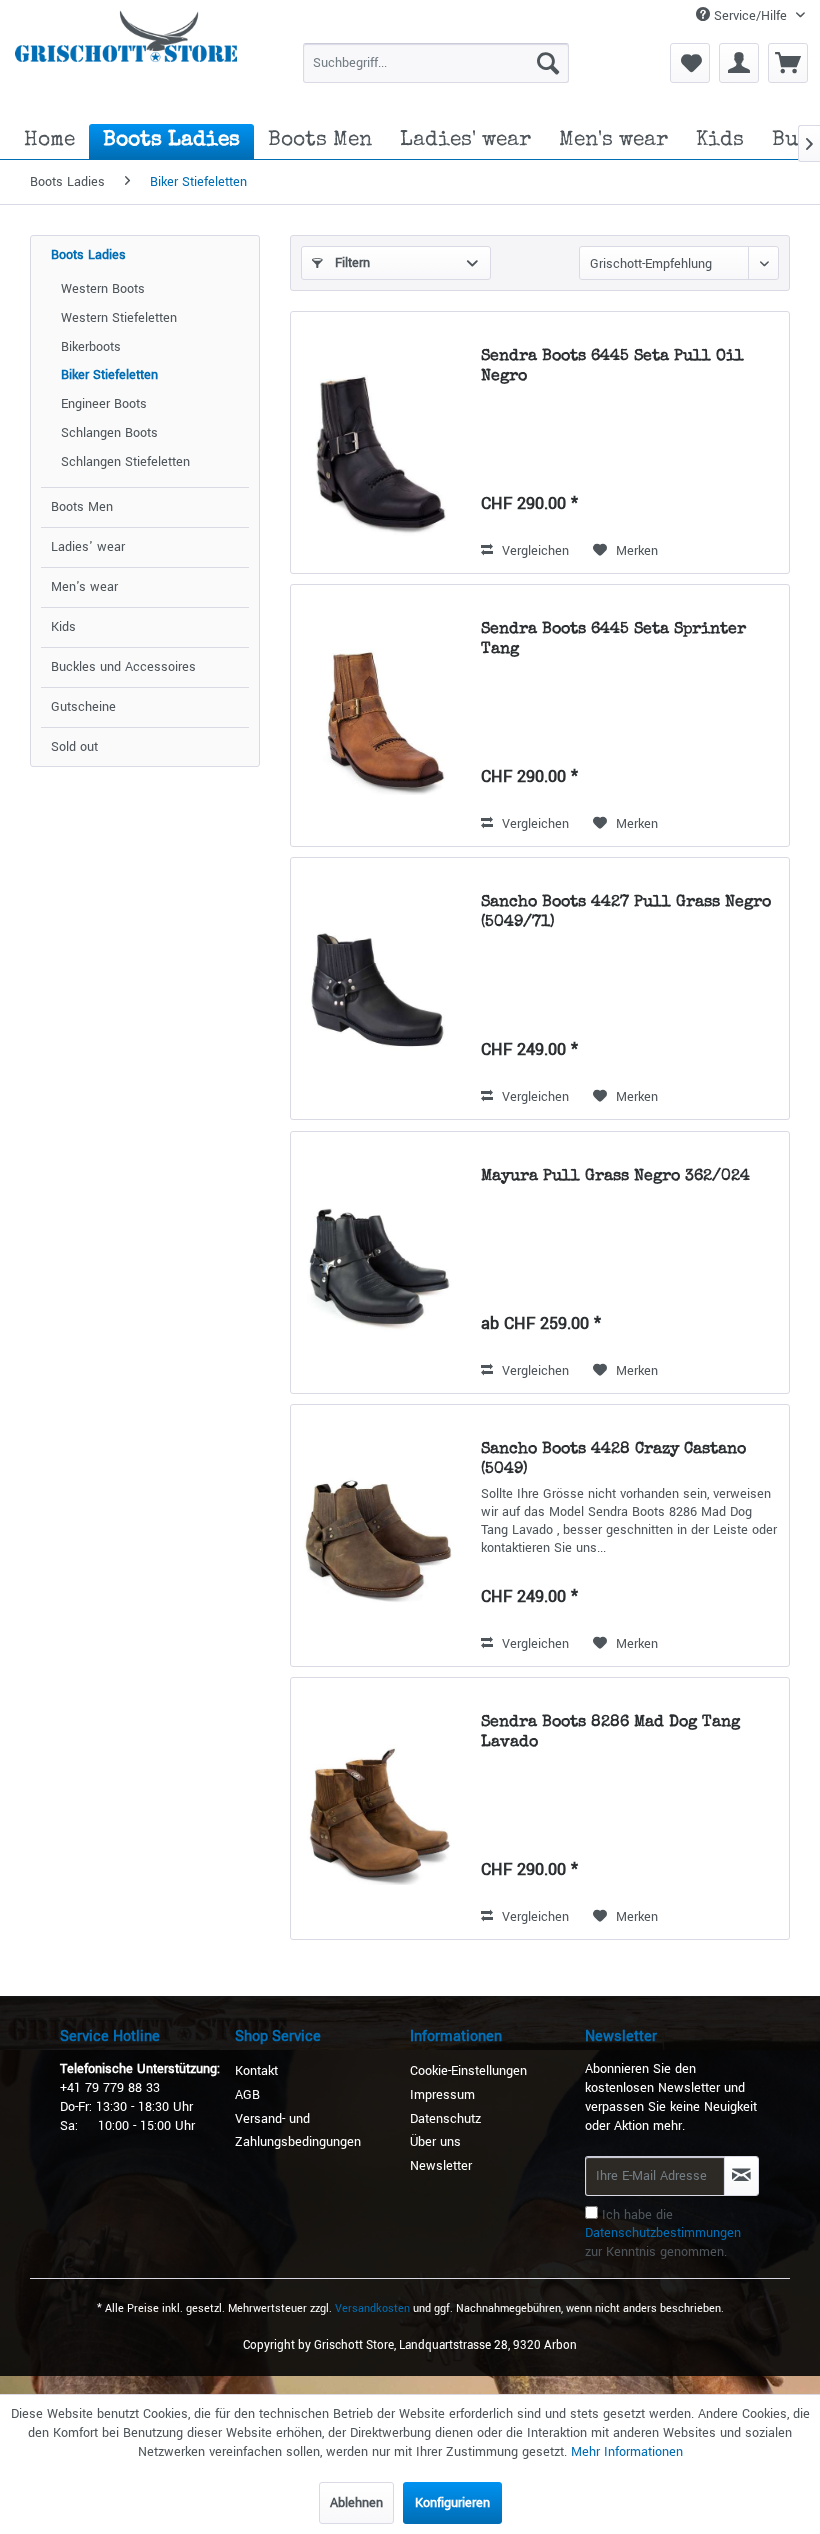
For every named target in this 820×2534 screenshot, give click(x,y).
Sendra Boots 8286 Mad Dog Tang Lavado (610, 1733)
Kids (63, 627)
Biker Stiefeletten (109, 375)
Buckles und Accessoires (123, 667)
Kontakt (256, 2071)
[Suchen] (548, 63)
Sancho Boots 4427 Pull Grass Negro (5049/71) (626, 913)
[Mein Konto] (739, 63)
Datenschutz (445, 2119)
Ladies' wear (88, 547)
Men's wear (84, 587)
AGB (247, 2095)
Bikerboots (91, 347)
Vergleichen (533, 551)
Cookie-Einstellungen (468, 2071)
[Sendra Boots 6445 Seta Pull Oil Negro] (381, 442)
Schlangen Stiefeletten (125, 462)
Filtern (350, 263)
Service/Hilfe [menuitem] (750, 16)
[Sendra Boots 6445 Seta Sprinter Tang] (381, 715)
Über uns (435, 2142)
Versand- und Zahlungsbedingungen (298, 2131)
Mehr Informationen (627, 2452)
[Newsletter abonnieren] (741, 2176)
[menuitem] (436, 63)
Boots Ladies (88, 255)
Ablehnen (356, 2503)
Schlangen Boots (109, 433)
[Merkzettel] (690, 63)
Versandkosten (372, 2308)
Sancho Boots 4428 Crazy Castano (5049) (613, 1460)
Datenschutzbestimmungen (663, 2233)
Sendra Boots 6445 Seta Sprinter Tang (613, 640)
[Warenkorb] (788, 63)
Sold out (74, 747)
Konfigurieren (452, 2503)
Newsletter (441, 2166)
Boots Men (82, 507)
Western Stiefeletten (119, 318)
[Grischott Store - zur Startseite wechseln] (126, 54)
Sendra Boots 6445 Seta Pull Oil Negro (612, 367)
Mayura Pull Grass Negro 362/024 (615, 1177)
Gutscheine (83, 707)
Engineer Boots (104, 404)
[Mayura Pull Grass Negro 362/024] (381, 1262)
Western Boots (103, 289)
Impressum (442, 2095)
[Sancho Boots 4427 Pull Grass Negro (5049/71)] (381, 988)
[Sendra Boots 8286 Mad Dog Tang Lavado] (381, 1808)
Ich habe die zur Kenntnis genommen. (663, 2234)
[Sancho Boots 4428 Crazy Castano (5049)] (381, 1535)
